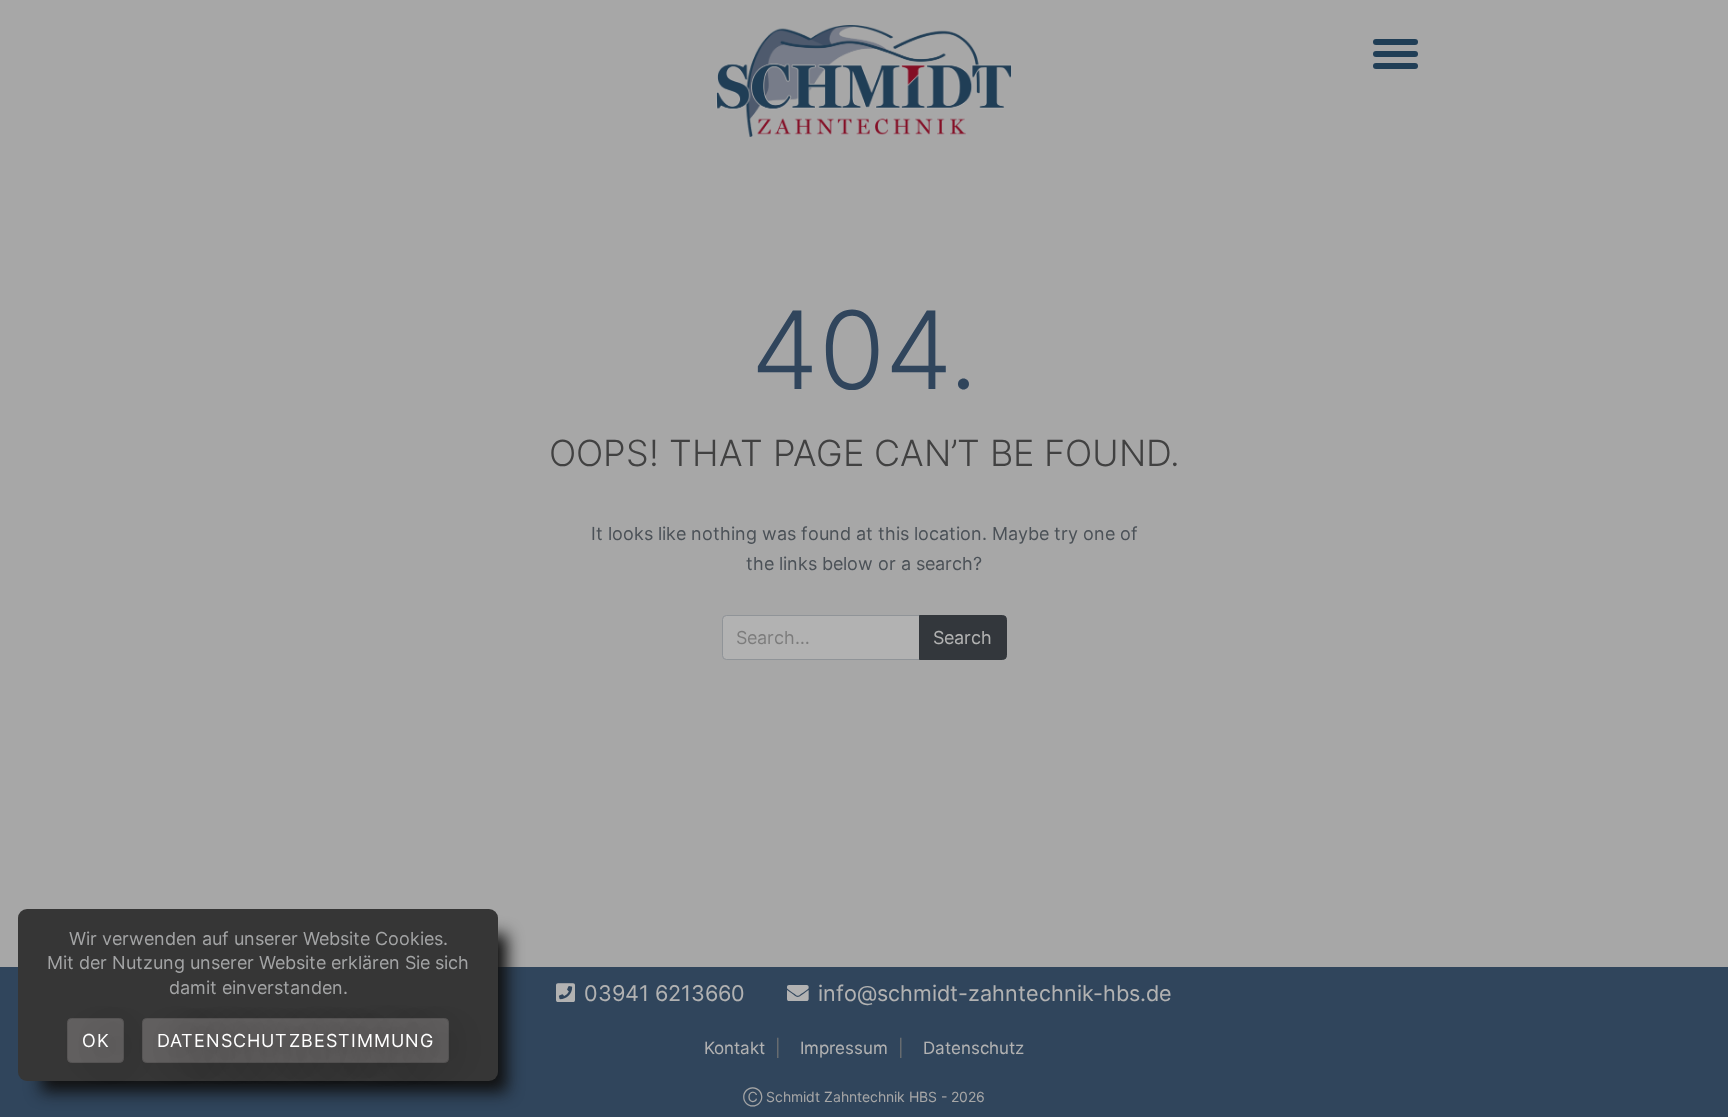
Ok (96, 1040)
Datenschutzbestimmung (296, 1040)
